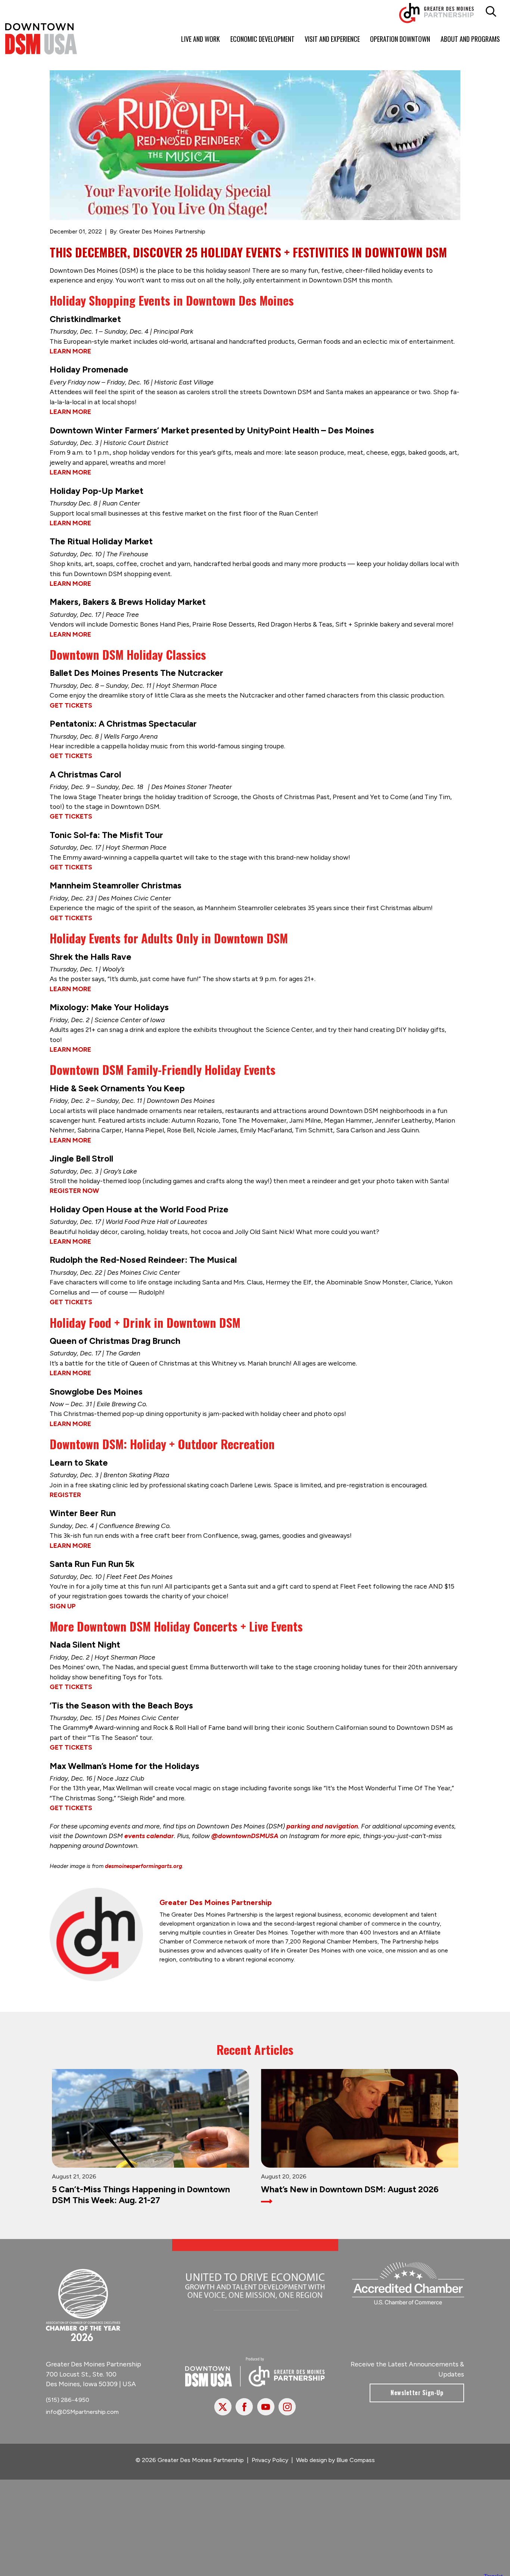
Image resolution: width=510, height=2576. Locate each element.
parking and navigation (322, 1826)
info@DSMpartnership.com (82, 2418)
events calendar (149, 1836)
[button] (491, 12)
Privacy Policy (270, 2466)
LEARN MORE (70, 351)
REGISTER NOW (74, 1190)
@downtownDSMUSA (245, 1836)
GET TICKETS (71, 705)
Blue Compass (356, 2466)
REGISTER (65, 1495)
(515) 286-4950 (68, 2406)
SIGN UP (63, 1606)
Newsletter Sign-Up (417, 2399)
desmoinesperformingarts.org (144, 1866)
